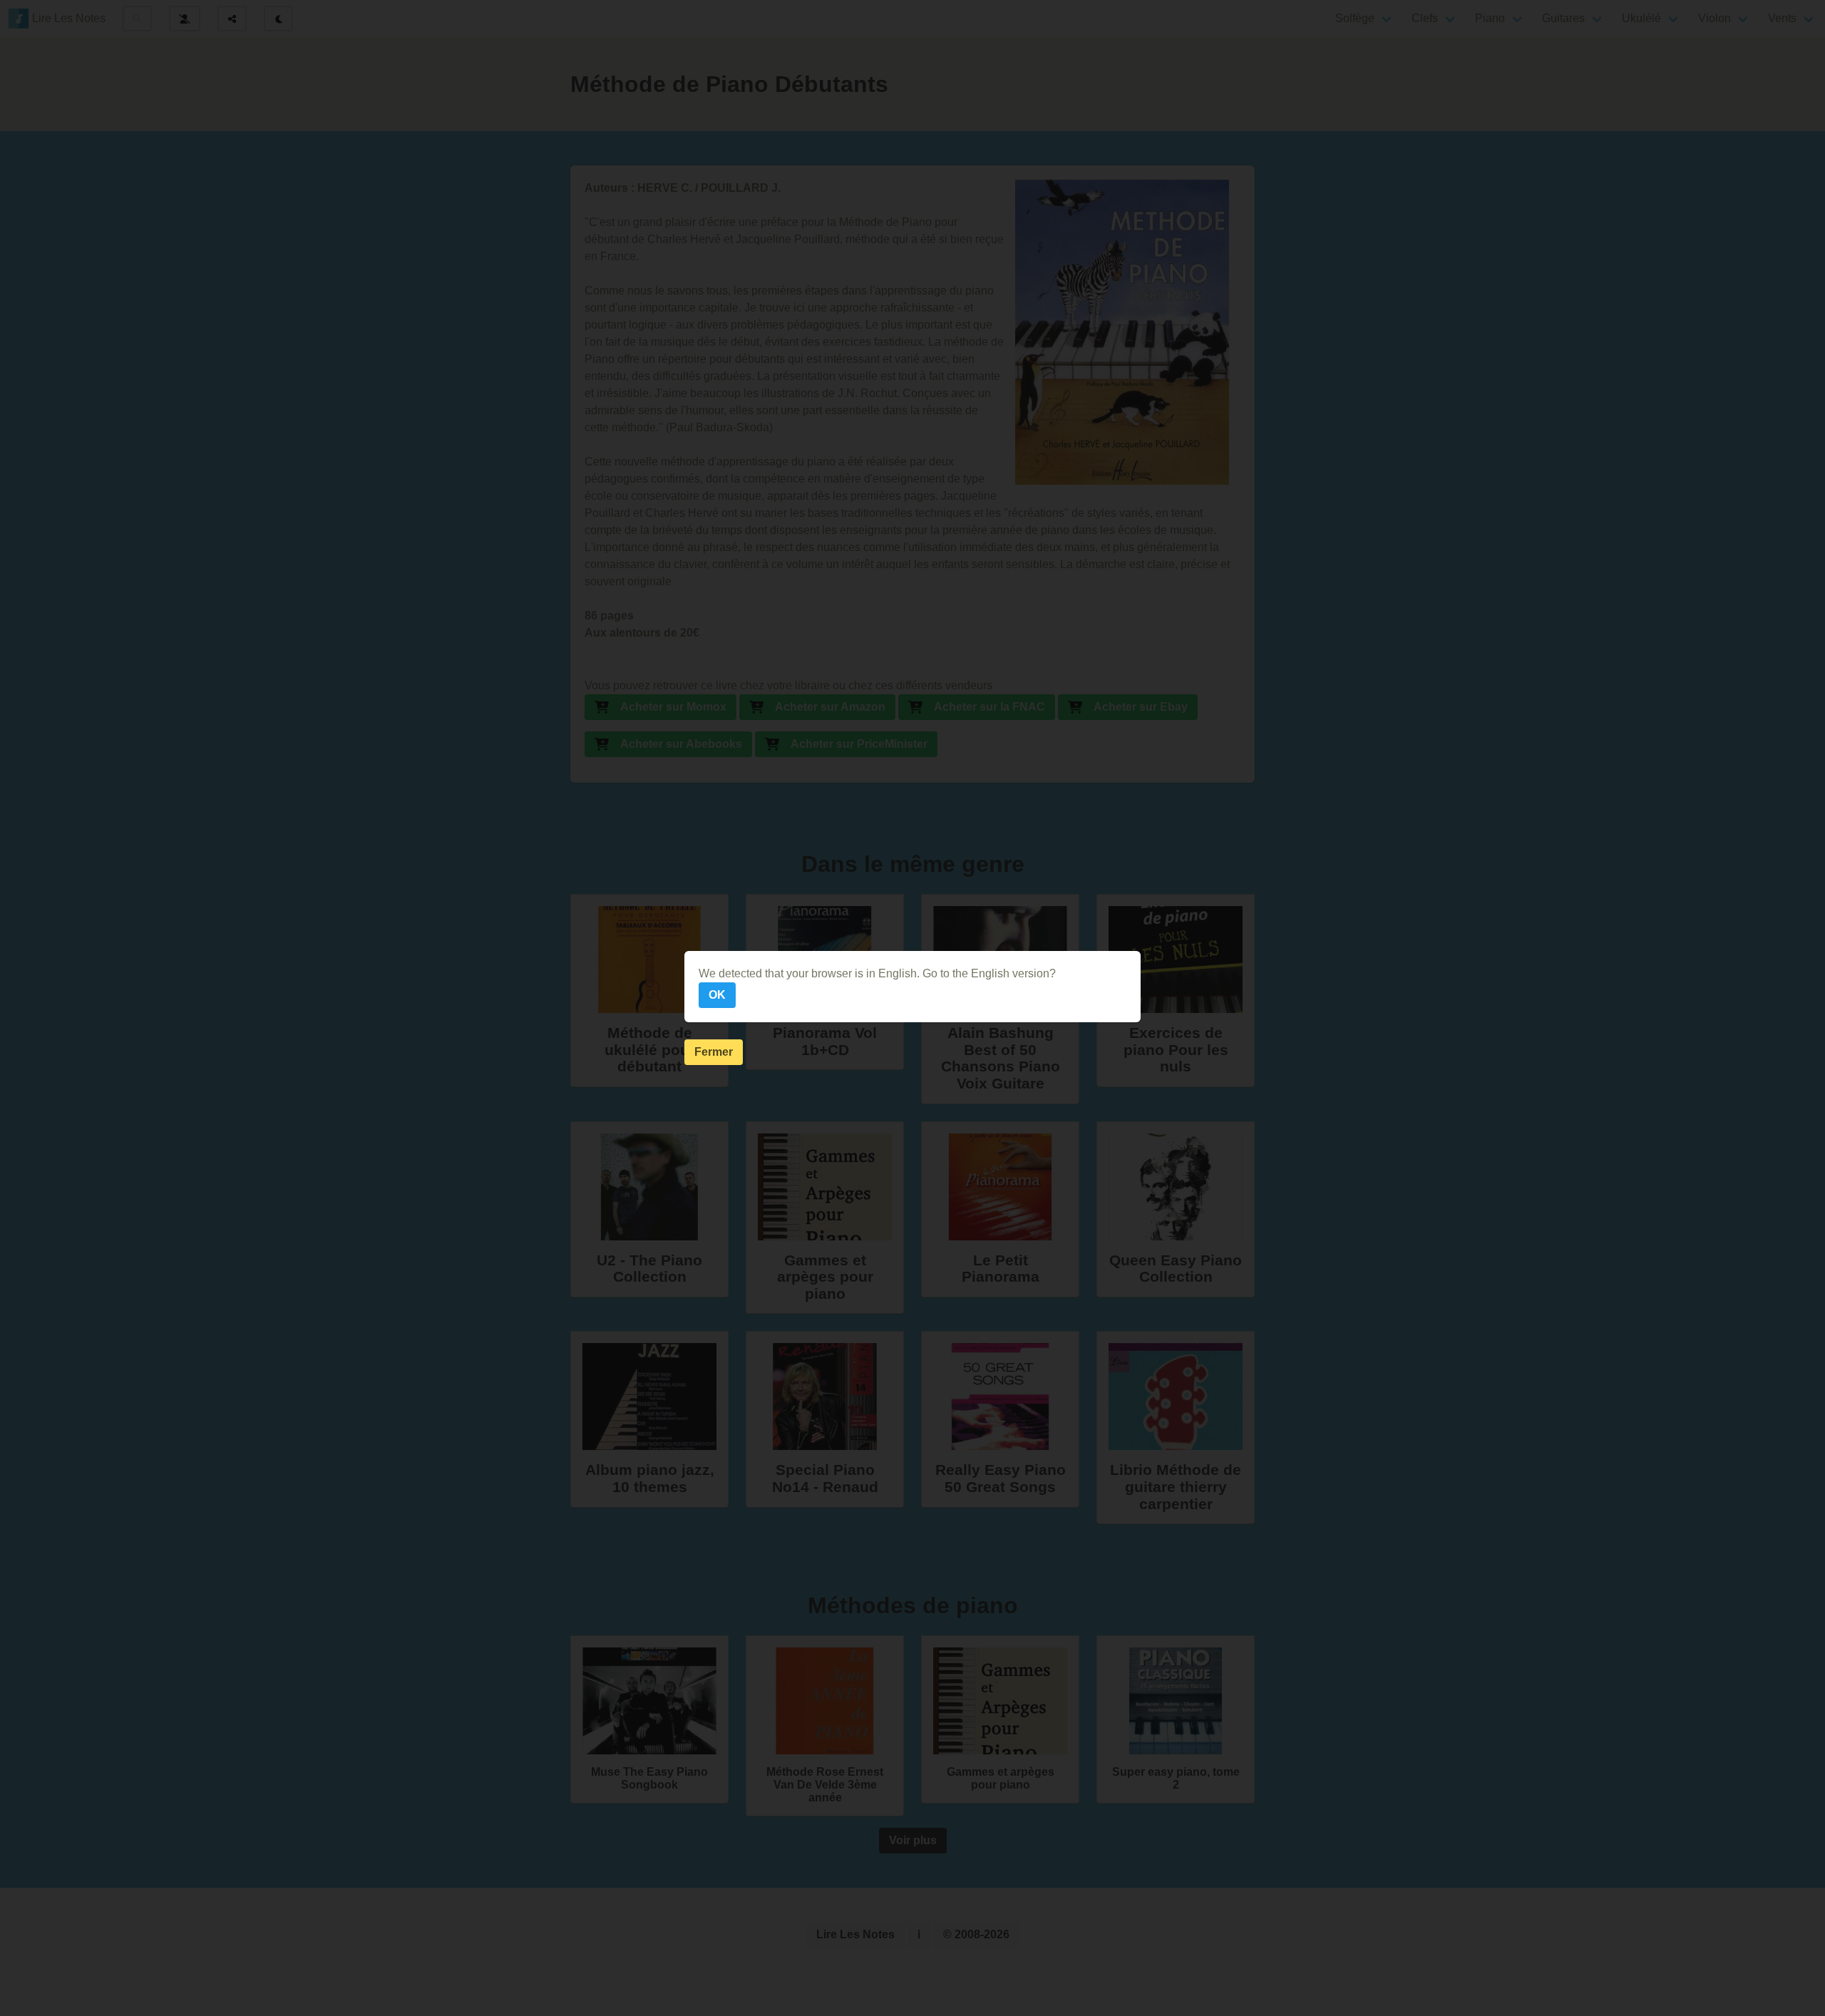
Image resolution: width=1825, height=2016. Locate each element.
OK (717, 995)
